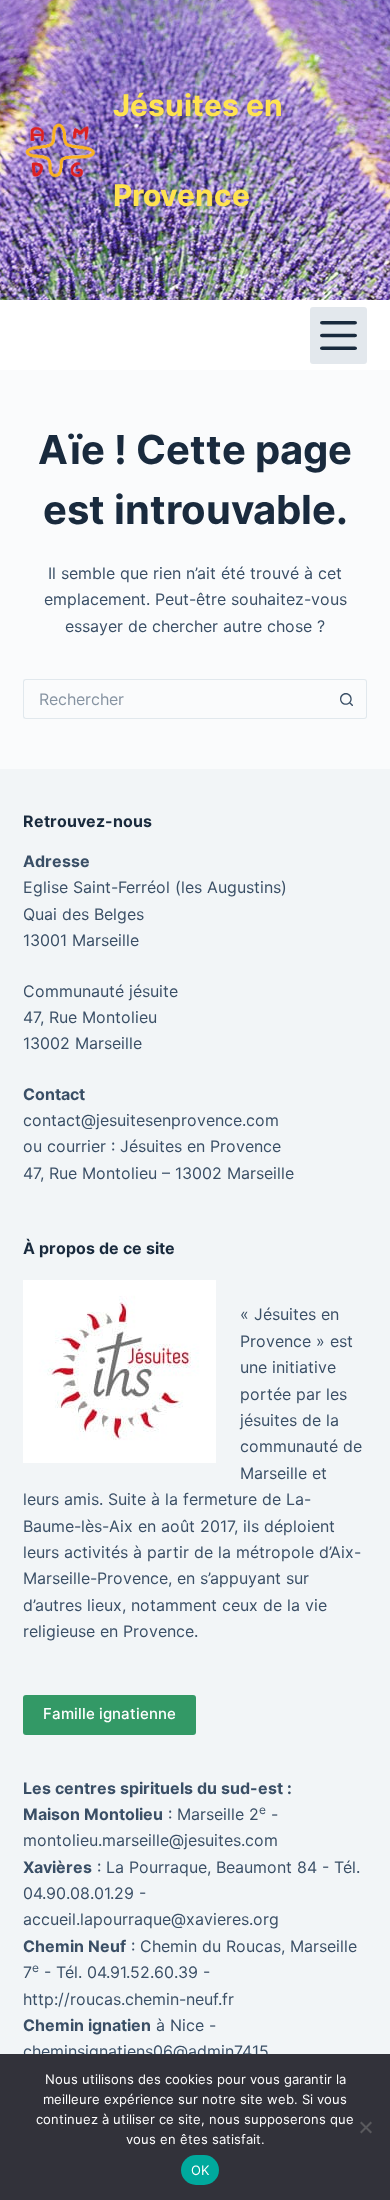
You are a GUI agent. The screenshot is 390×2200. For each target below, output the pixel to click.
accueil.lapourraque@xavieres (136, 1919)
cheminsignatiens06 (98, 2051)
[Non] (365, 2127)
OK (200, 2170)
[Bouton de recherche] (347, 699)
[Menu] (338, 335)
